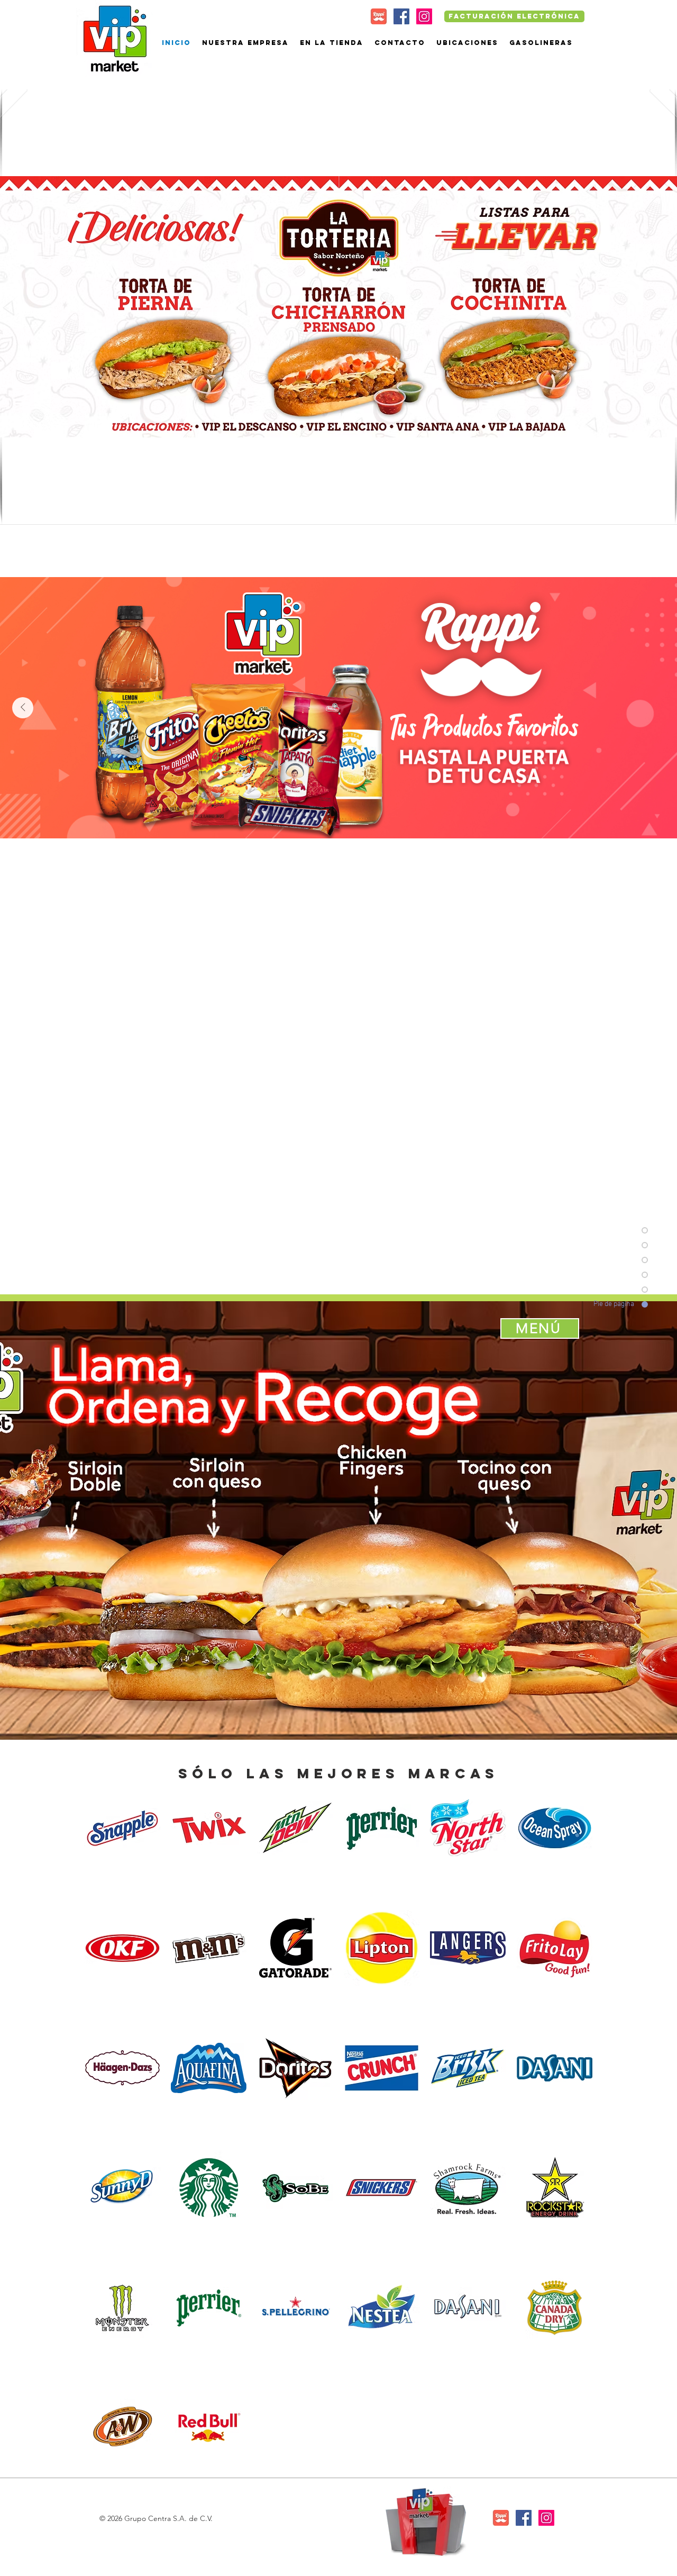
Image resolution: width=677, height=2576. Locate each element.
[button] (338, 307)
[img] (122, 1828)
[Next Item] (23, 708)
